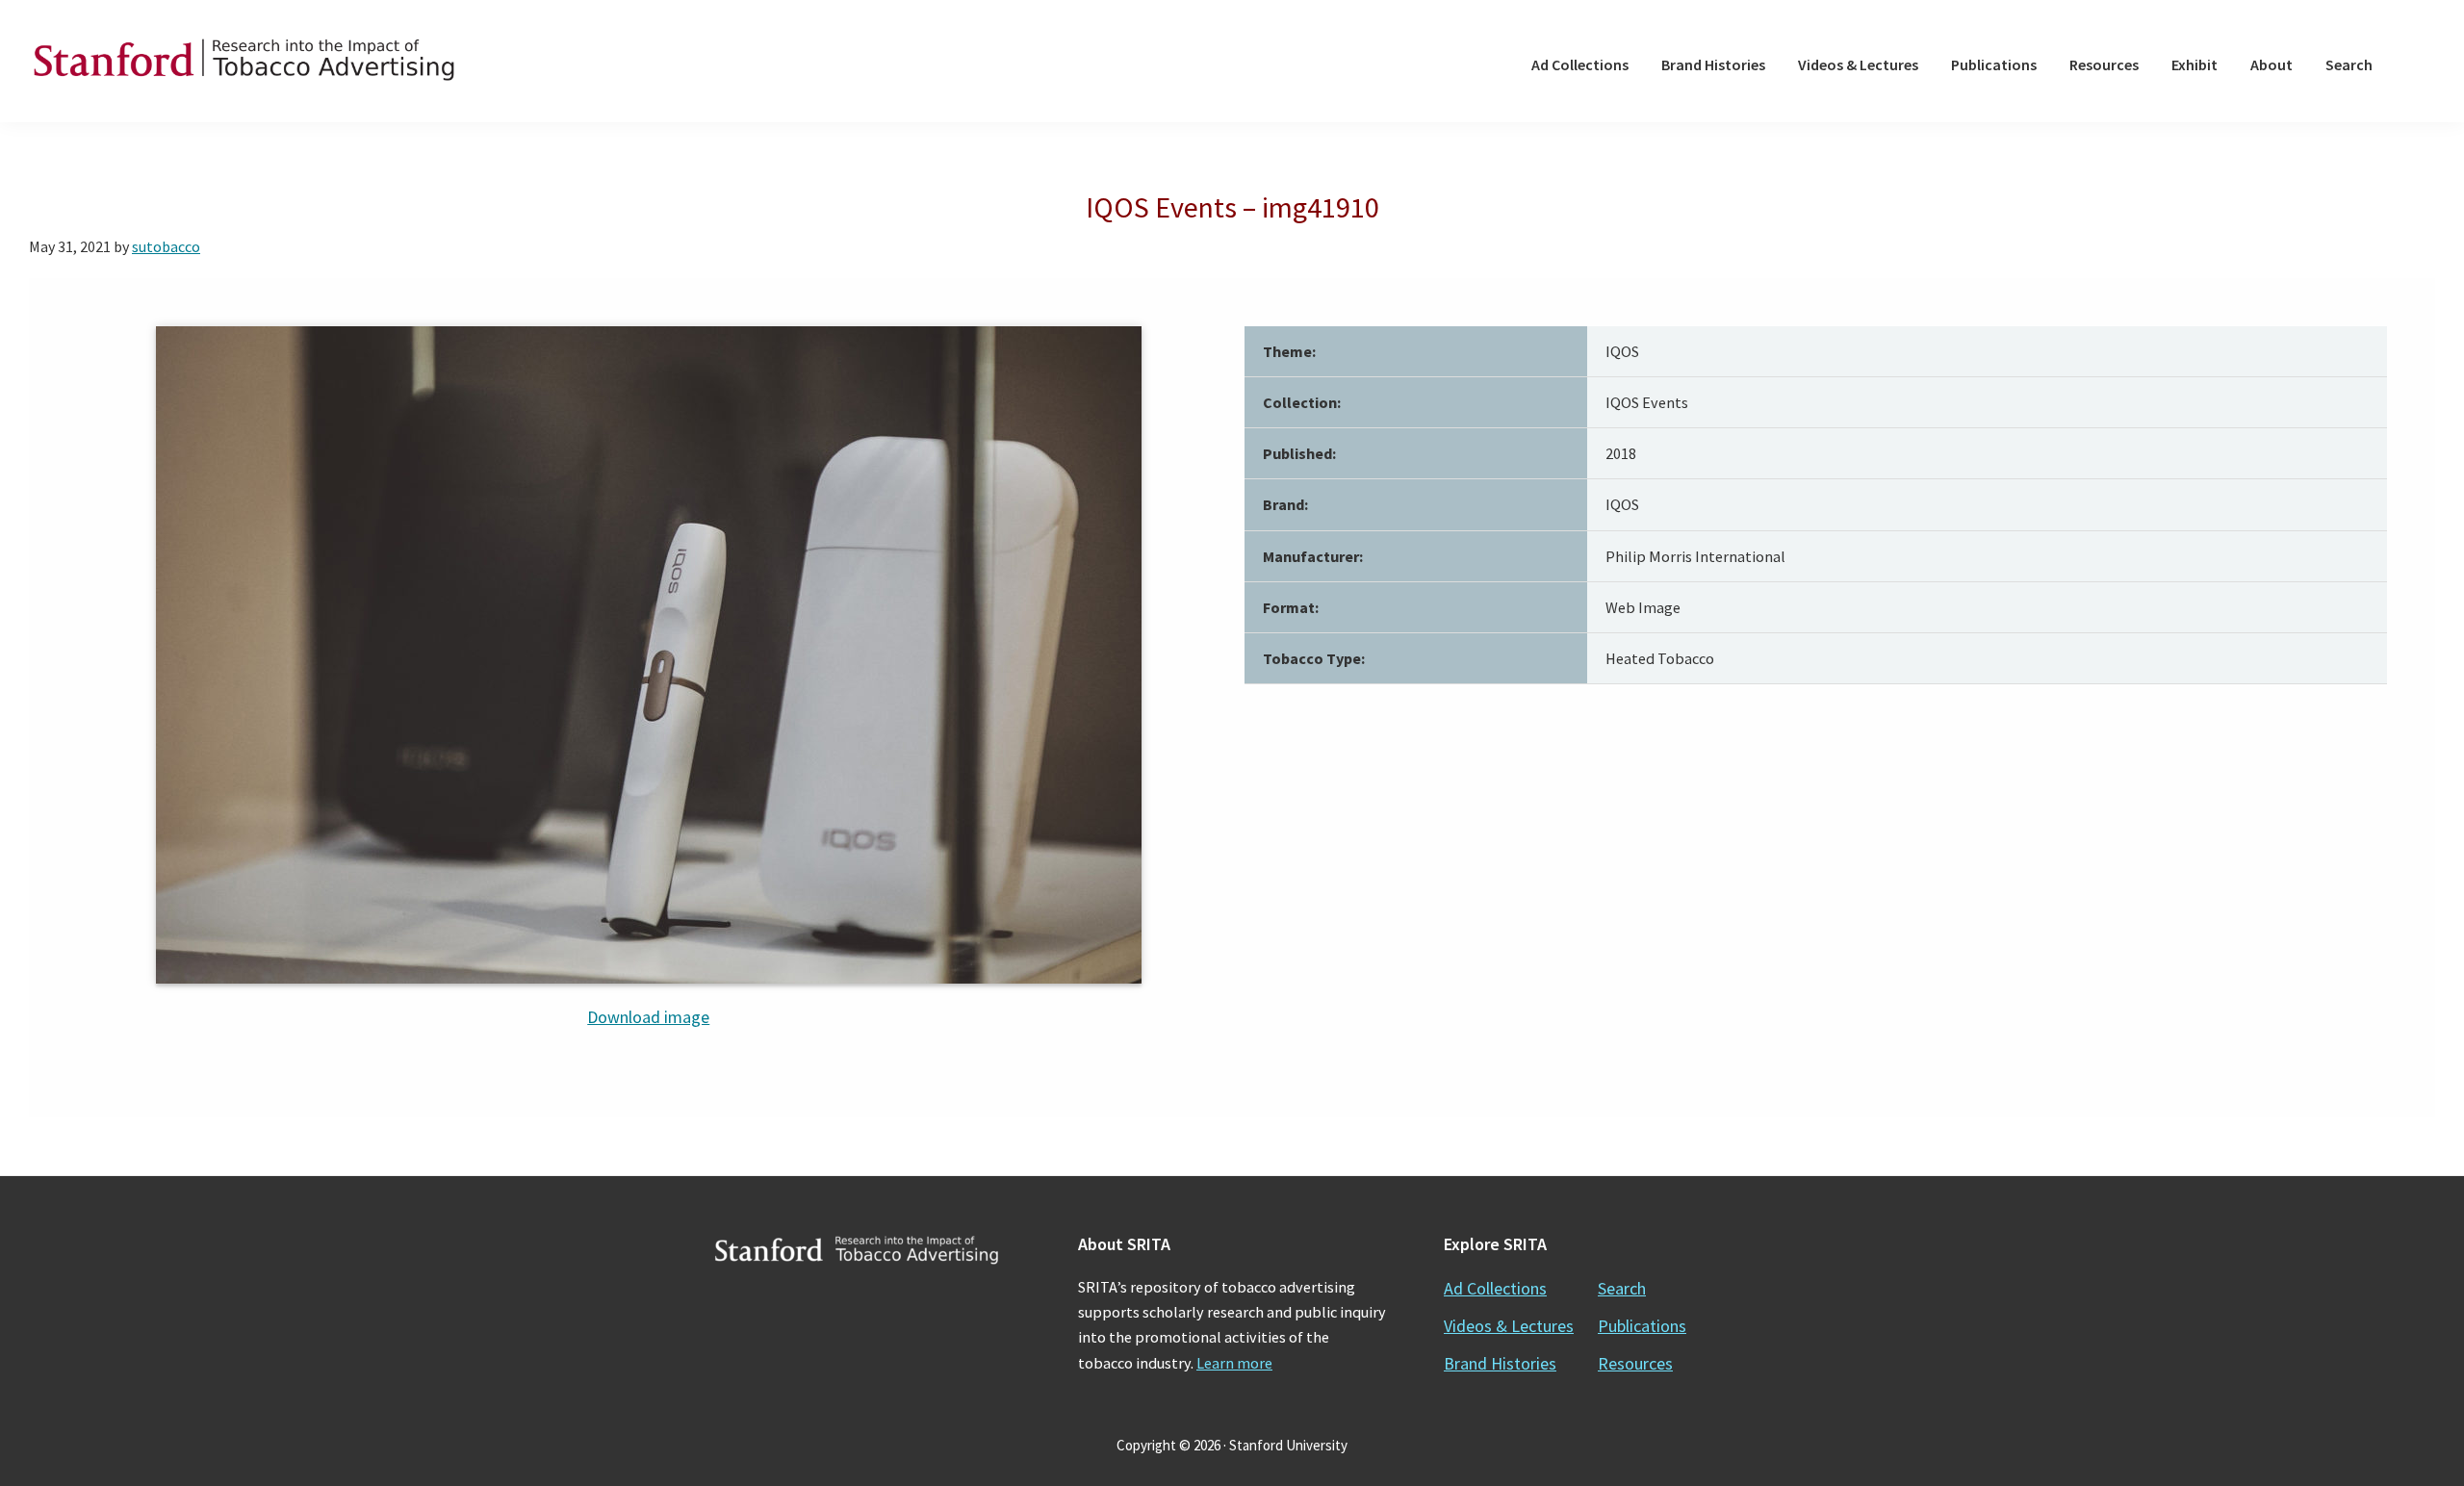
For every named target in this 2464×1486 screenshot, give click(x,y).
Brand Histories (1500, 1363)
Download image (648, 1017)
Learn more (1234, 1363)
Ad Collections (1495, 1288)
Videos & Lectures (1509, 1326)
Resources (1635, 1363)
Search (1622, 1288)
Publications (1642, 1326)
